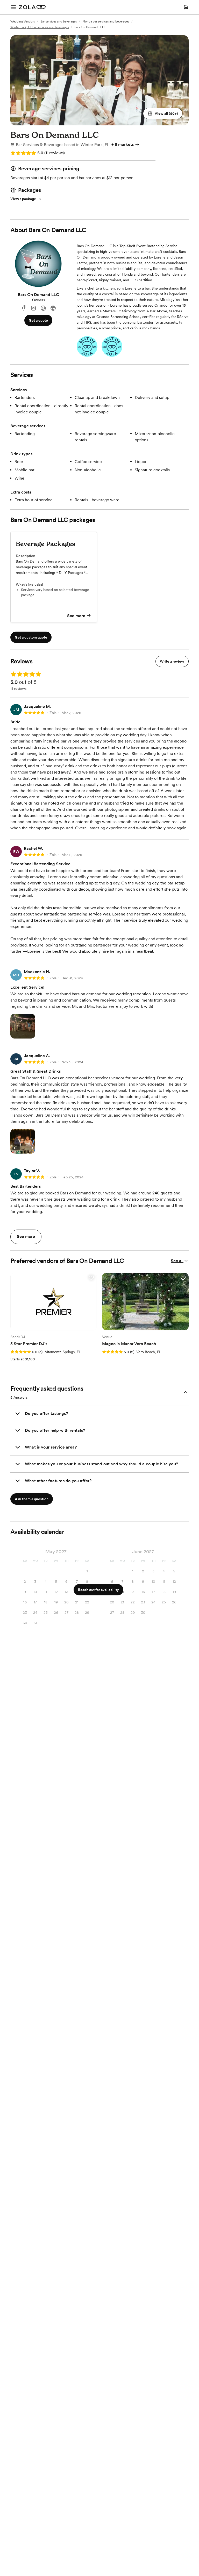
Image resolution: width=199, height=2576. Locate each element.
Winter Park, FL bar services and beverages (40, 27)
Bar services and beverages (59, 21)
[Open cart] (186, 7)
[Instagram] (33, 308)
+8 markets (123, 144)
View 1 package (23, 199)
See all (177, 1261)
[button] (163, 113)
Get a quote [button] (38, 320)
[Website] (53, 308)
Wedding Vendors (23, 21)
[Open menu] (13, 7)
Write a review (172, 661)
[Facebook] (24, 308)
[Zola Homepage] (32, 7)
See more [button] (26, 1236)
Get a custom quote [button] (31, 637)
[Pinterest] (43, 308)
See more (76, 616)
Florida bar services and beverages (106, 21)
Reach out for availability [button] (98, 1590)
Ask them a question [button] (32, 1499)
